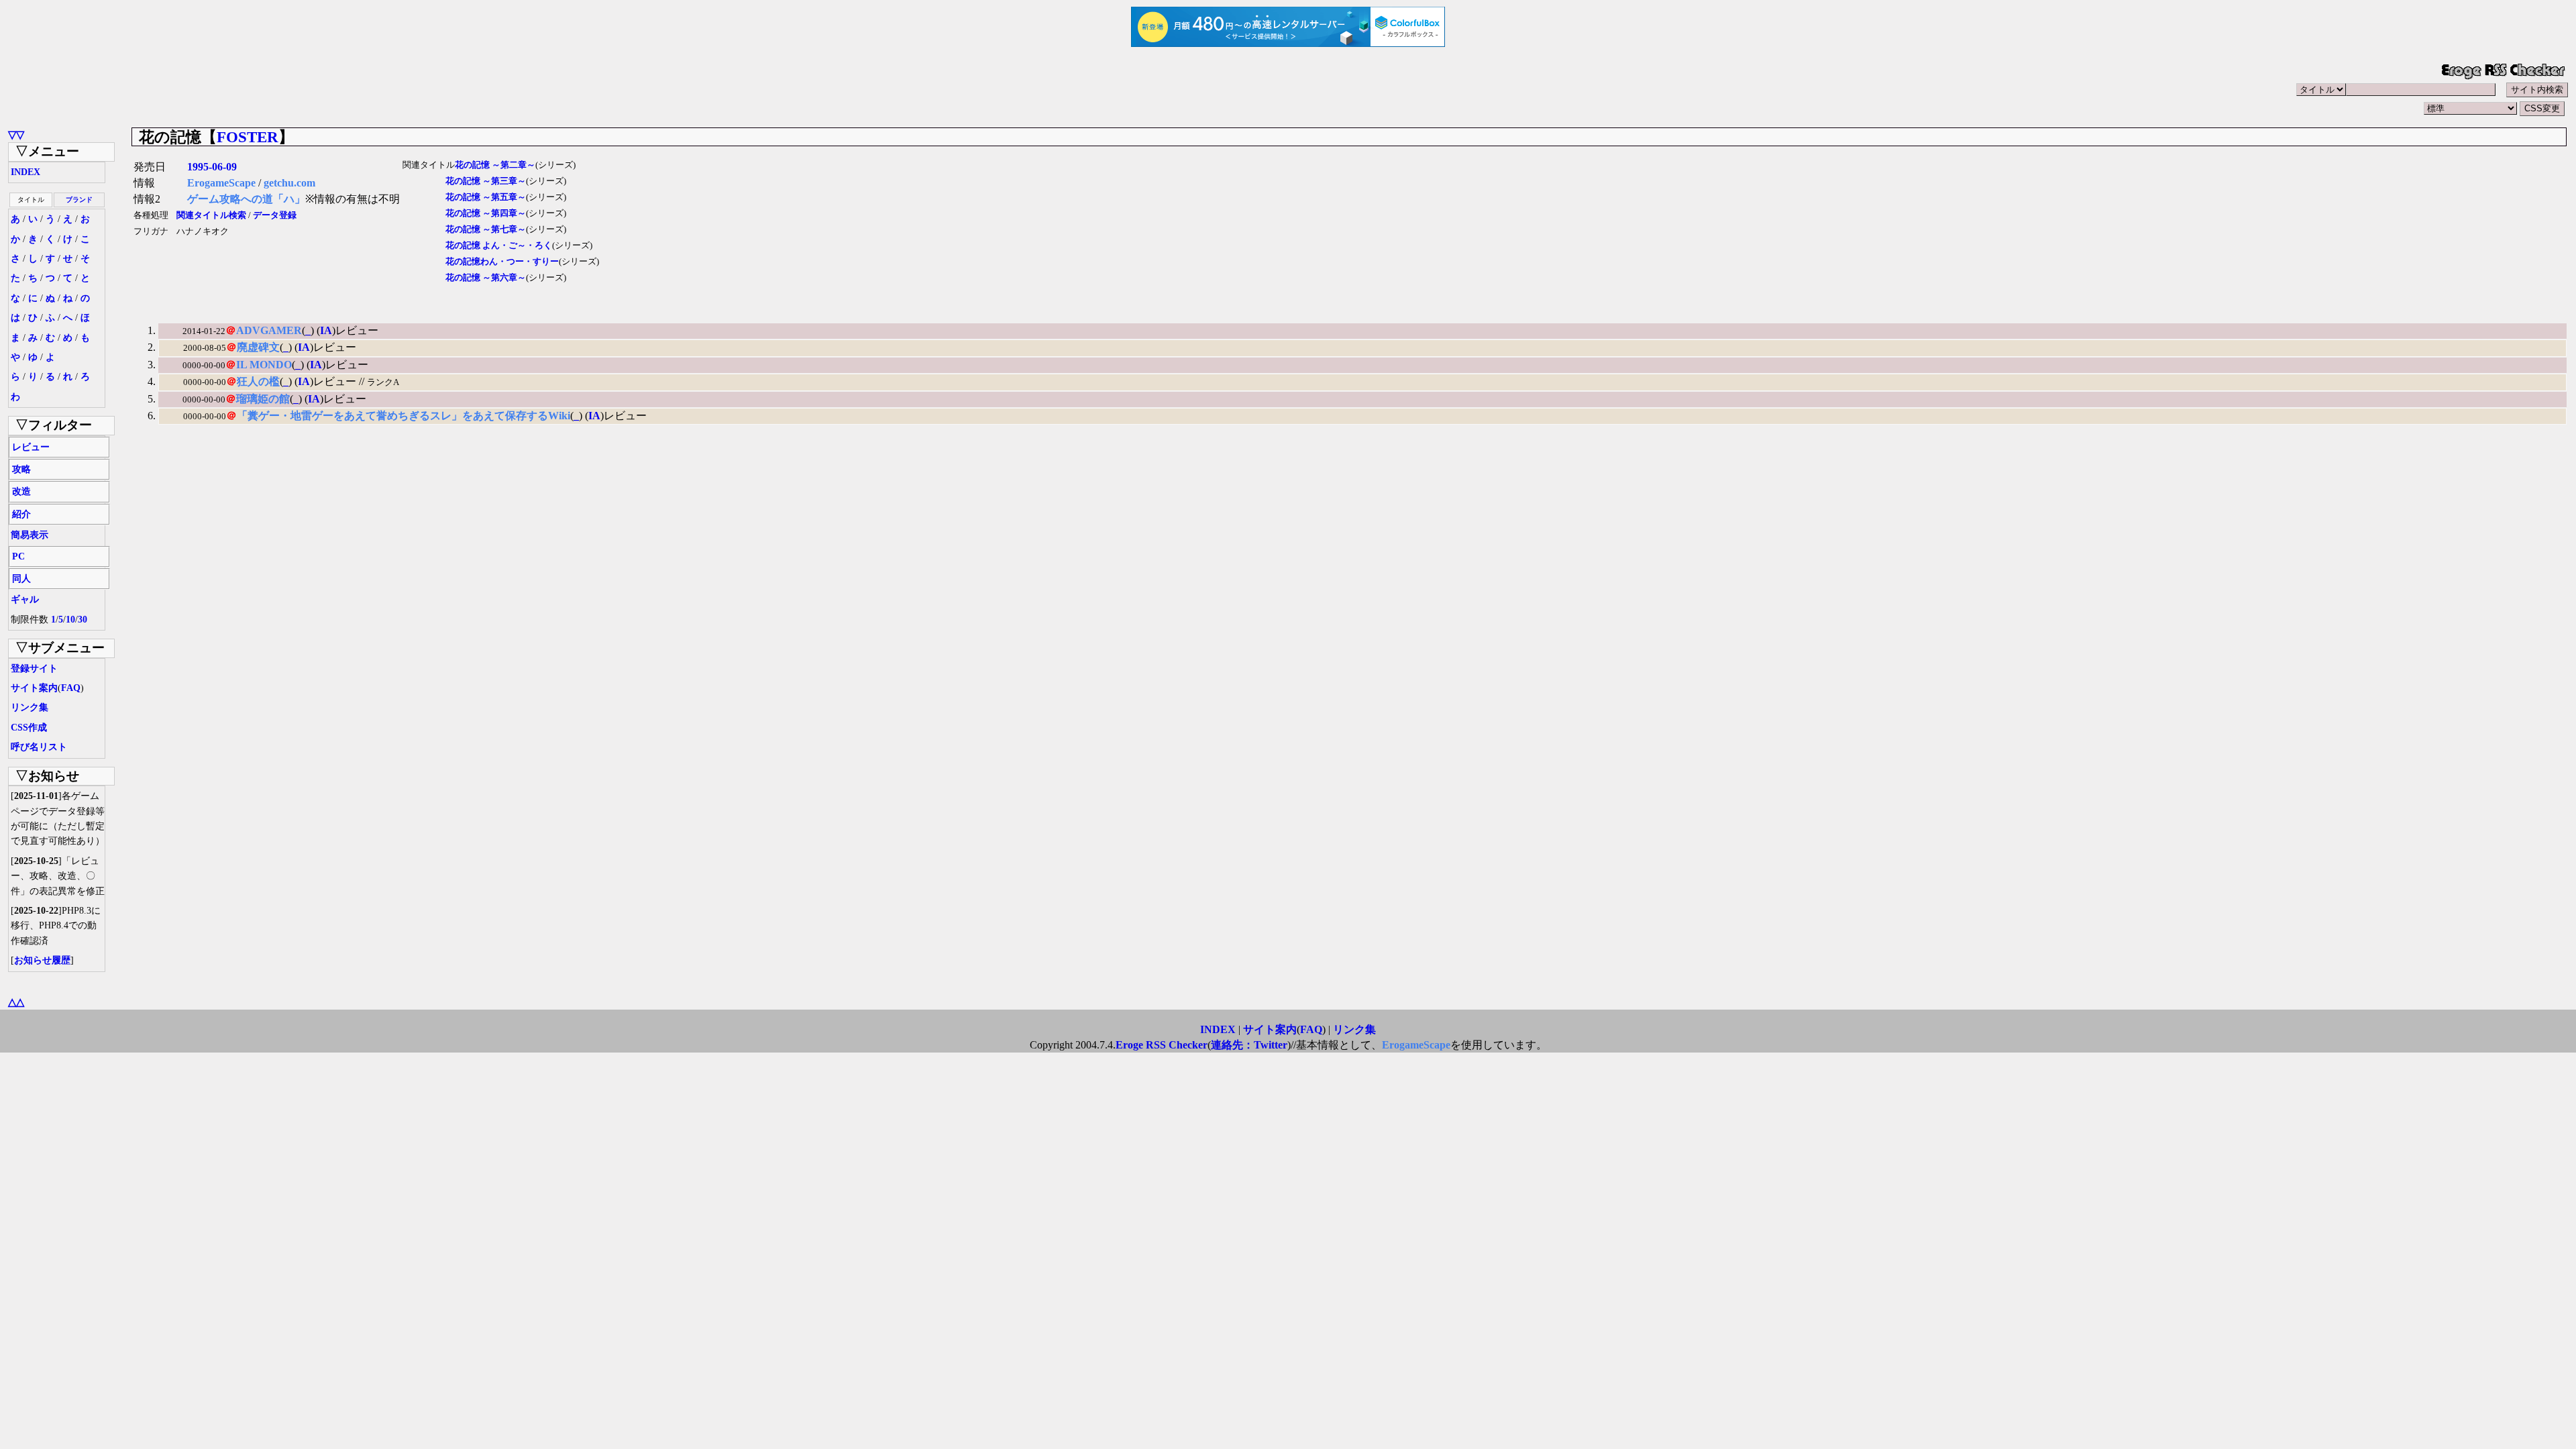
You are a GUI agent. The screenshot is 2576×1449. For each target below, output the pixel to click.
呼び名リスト (39, 747)
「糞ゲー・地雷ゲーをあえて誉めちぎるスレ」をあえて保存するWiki (404, 416)
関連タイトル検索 (211, 215)
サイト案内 (34, 688)
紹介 (21, 514)
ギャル (25, 599)
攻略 (21, 469)
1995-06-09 (212, 167)
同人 (21, 579)
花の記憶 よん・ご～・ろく (499, 246)
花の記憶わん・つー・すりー (502, 262)
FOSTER (248, 137)
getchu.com (289, 183)
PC (18, 556)
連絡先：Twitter (1249, 1045)
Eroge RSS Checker (1162, 1045)
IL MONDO (264, 365)
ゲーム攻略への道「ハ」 (246, 199)
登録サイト (34, 668)
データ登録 (275, 215)
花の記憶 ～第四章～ (486, 213)
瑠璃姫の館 (263, 399)
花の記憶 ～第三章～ (486, 181)
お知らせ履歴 (42, 960)
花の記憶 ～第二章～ (495, 165)
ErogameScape (221, 183)
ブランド (79, 200)
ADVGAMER (269, 330)
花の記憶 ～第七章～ (486, 229)
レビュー (31, 447)
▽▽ (16, 135)
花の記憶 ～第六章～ (486, 278)
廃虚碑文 (258, 347)
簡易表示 (30, 535)
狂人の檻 (258, 381)
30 (83, 620)
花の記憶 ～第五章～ (486, 197)
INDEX (25, 172)
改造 (21, 491)
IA (326, 330)
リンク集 (30, 707)
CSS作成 (29, 728)
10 (70, 620)
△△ (16, 1002)
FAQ (71, 688)
